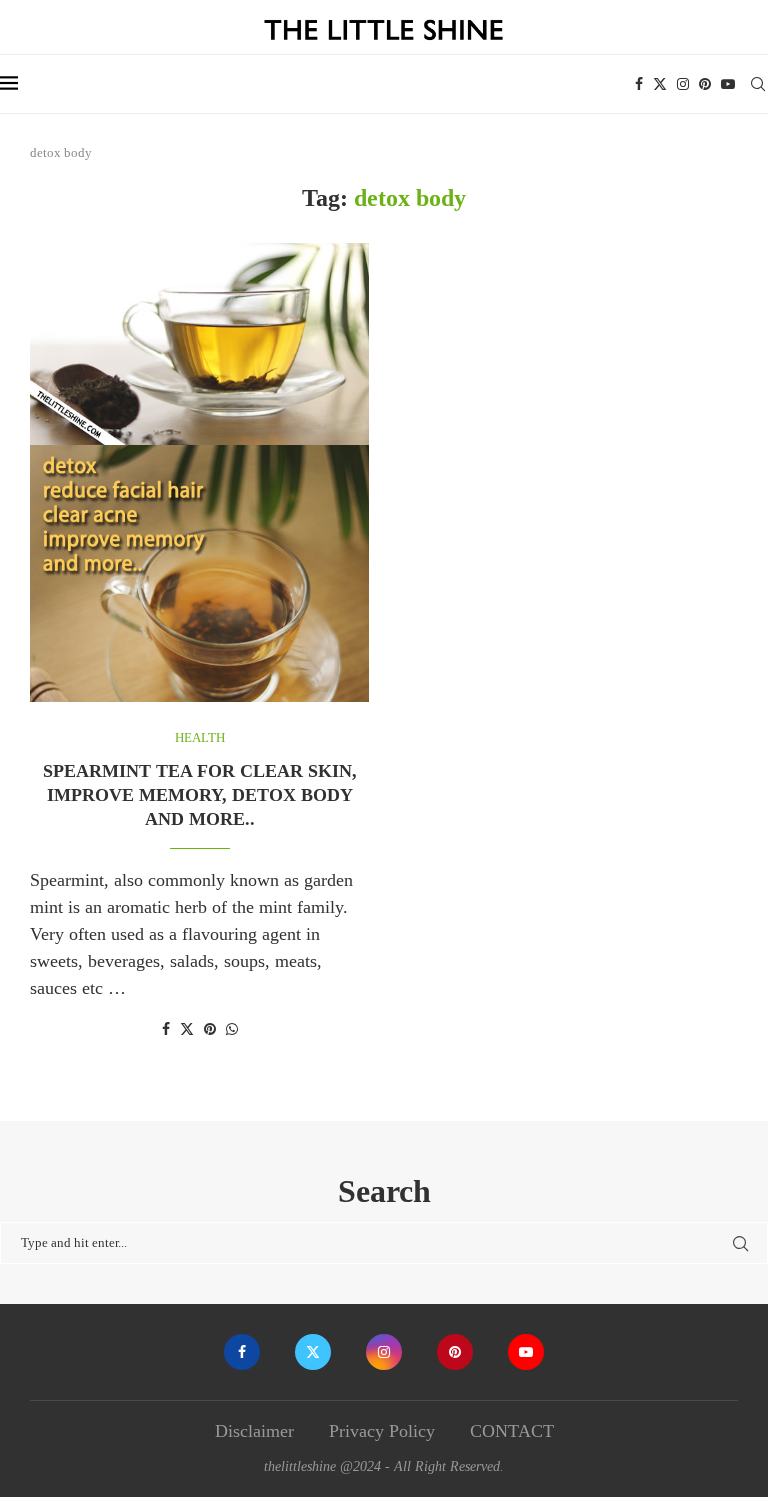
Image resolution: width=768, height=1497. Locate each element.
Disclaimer (254, 1431)
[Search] (758, 84)
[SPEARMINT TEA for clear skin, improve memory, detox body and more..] (199, 472)
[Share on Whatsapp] (232, 1030)
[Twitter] (660, 84)
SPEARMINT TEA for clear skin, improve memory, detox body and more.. (200, 795)
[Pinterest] (705, 84)
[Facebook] (639, 84)
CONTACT (512, 1431)
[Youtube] (728, 84)
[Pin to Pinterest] (210, 1030)
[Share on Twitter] (187, 1029)
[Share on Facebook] (166, 1030)
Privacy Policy (382, 1431)
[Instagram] (683, 84)
